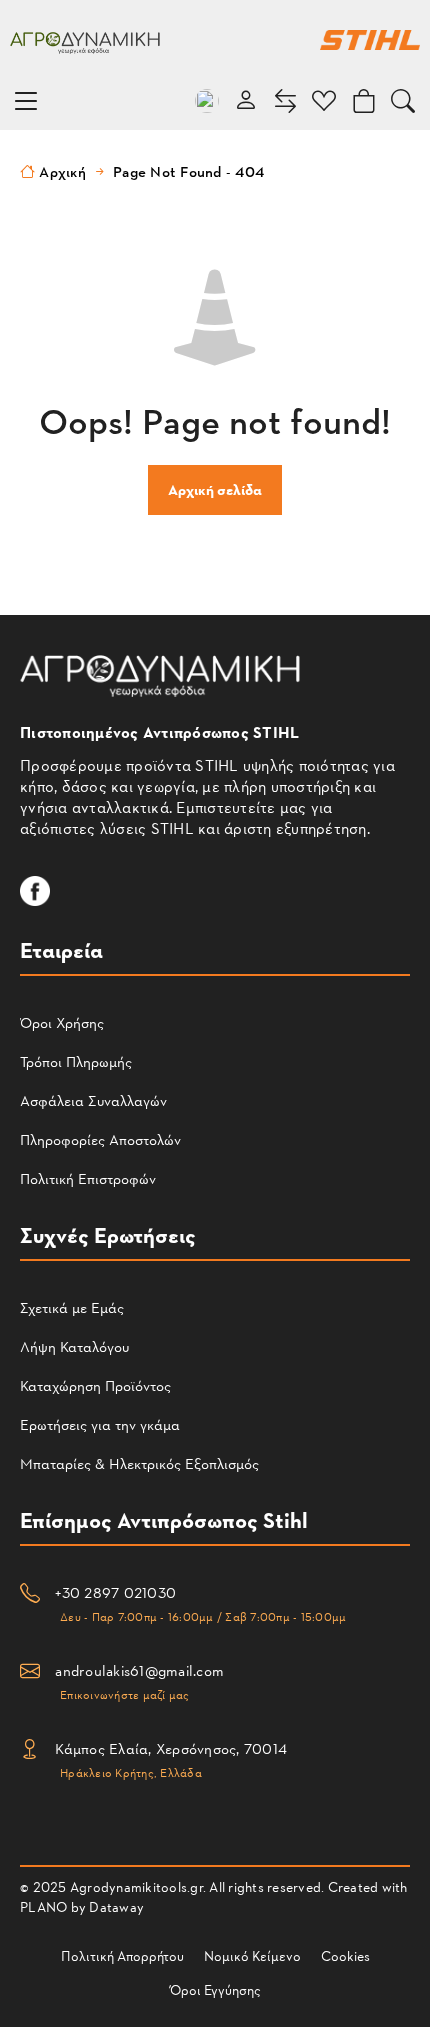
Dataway (116, 1906)
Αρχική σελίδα (215, 489)
